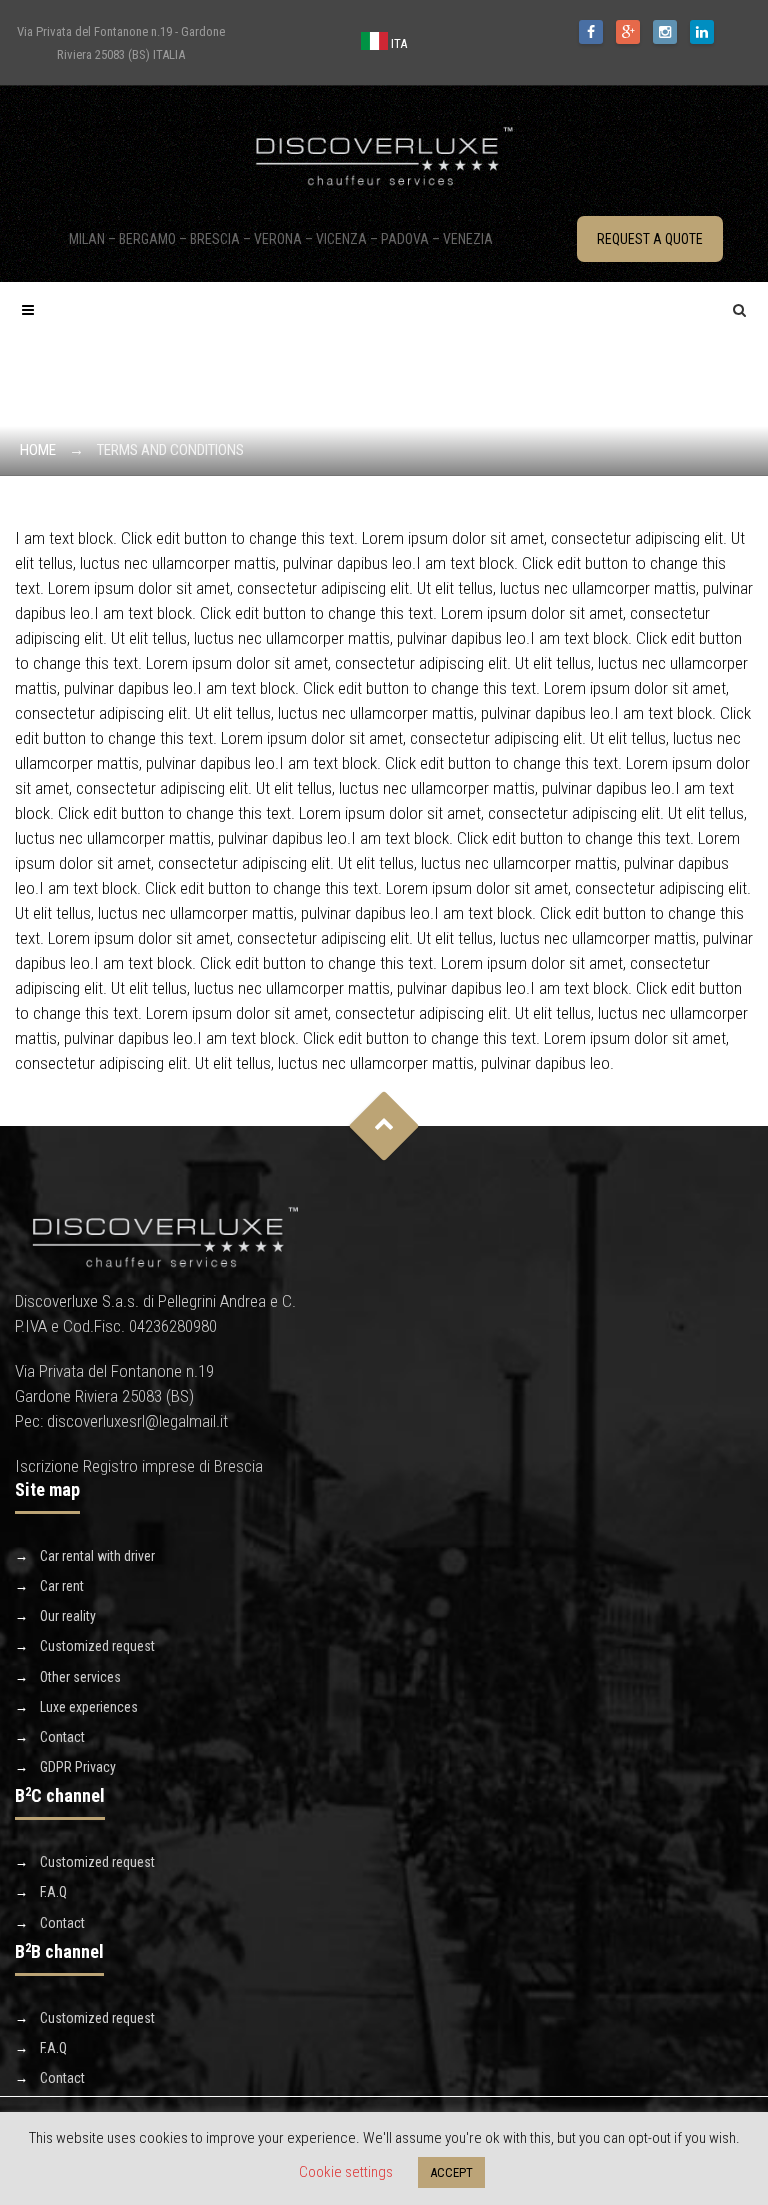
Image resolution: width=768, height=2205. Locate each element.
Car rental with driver (97, 1556)
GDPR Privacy (78, 1767)
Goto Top (384, 1125)
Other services (80, 1677)
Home (38, 450)
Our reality (68, 1616)
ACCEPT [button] (451, 2172)
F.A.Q (53, 1892)
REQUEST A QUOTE (650, 239)
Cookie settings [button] (346, 2172)
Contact (62, 1737)
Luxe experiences (89, 1707)
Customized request (97, 1646)
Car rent (62, 1586)
